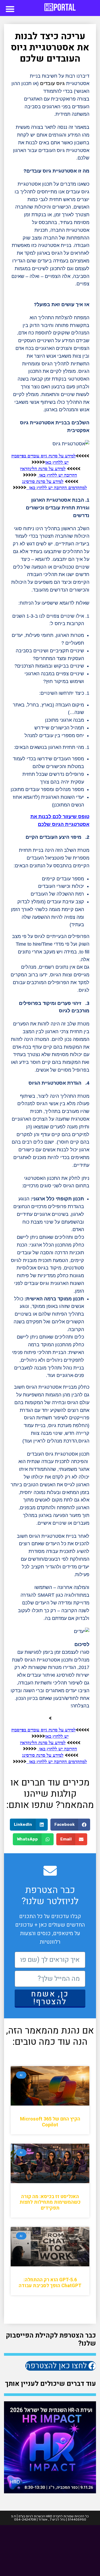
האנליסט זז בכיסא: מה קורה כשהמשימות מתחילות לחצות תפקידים (50, 2202)
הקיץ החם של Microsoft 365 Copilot (50, 2122)
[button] (10, 9)
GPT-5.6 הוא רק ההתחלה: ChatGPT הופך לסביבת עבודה (50, 2283)
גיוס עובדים (52, 83)
